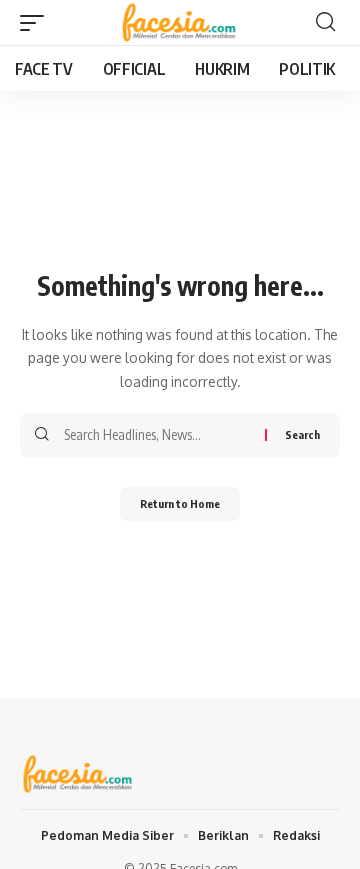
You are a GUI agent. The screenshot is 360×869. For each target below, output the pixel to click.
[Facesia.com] (180, 23)
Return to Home (180, 503)
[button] (37, 23)
